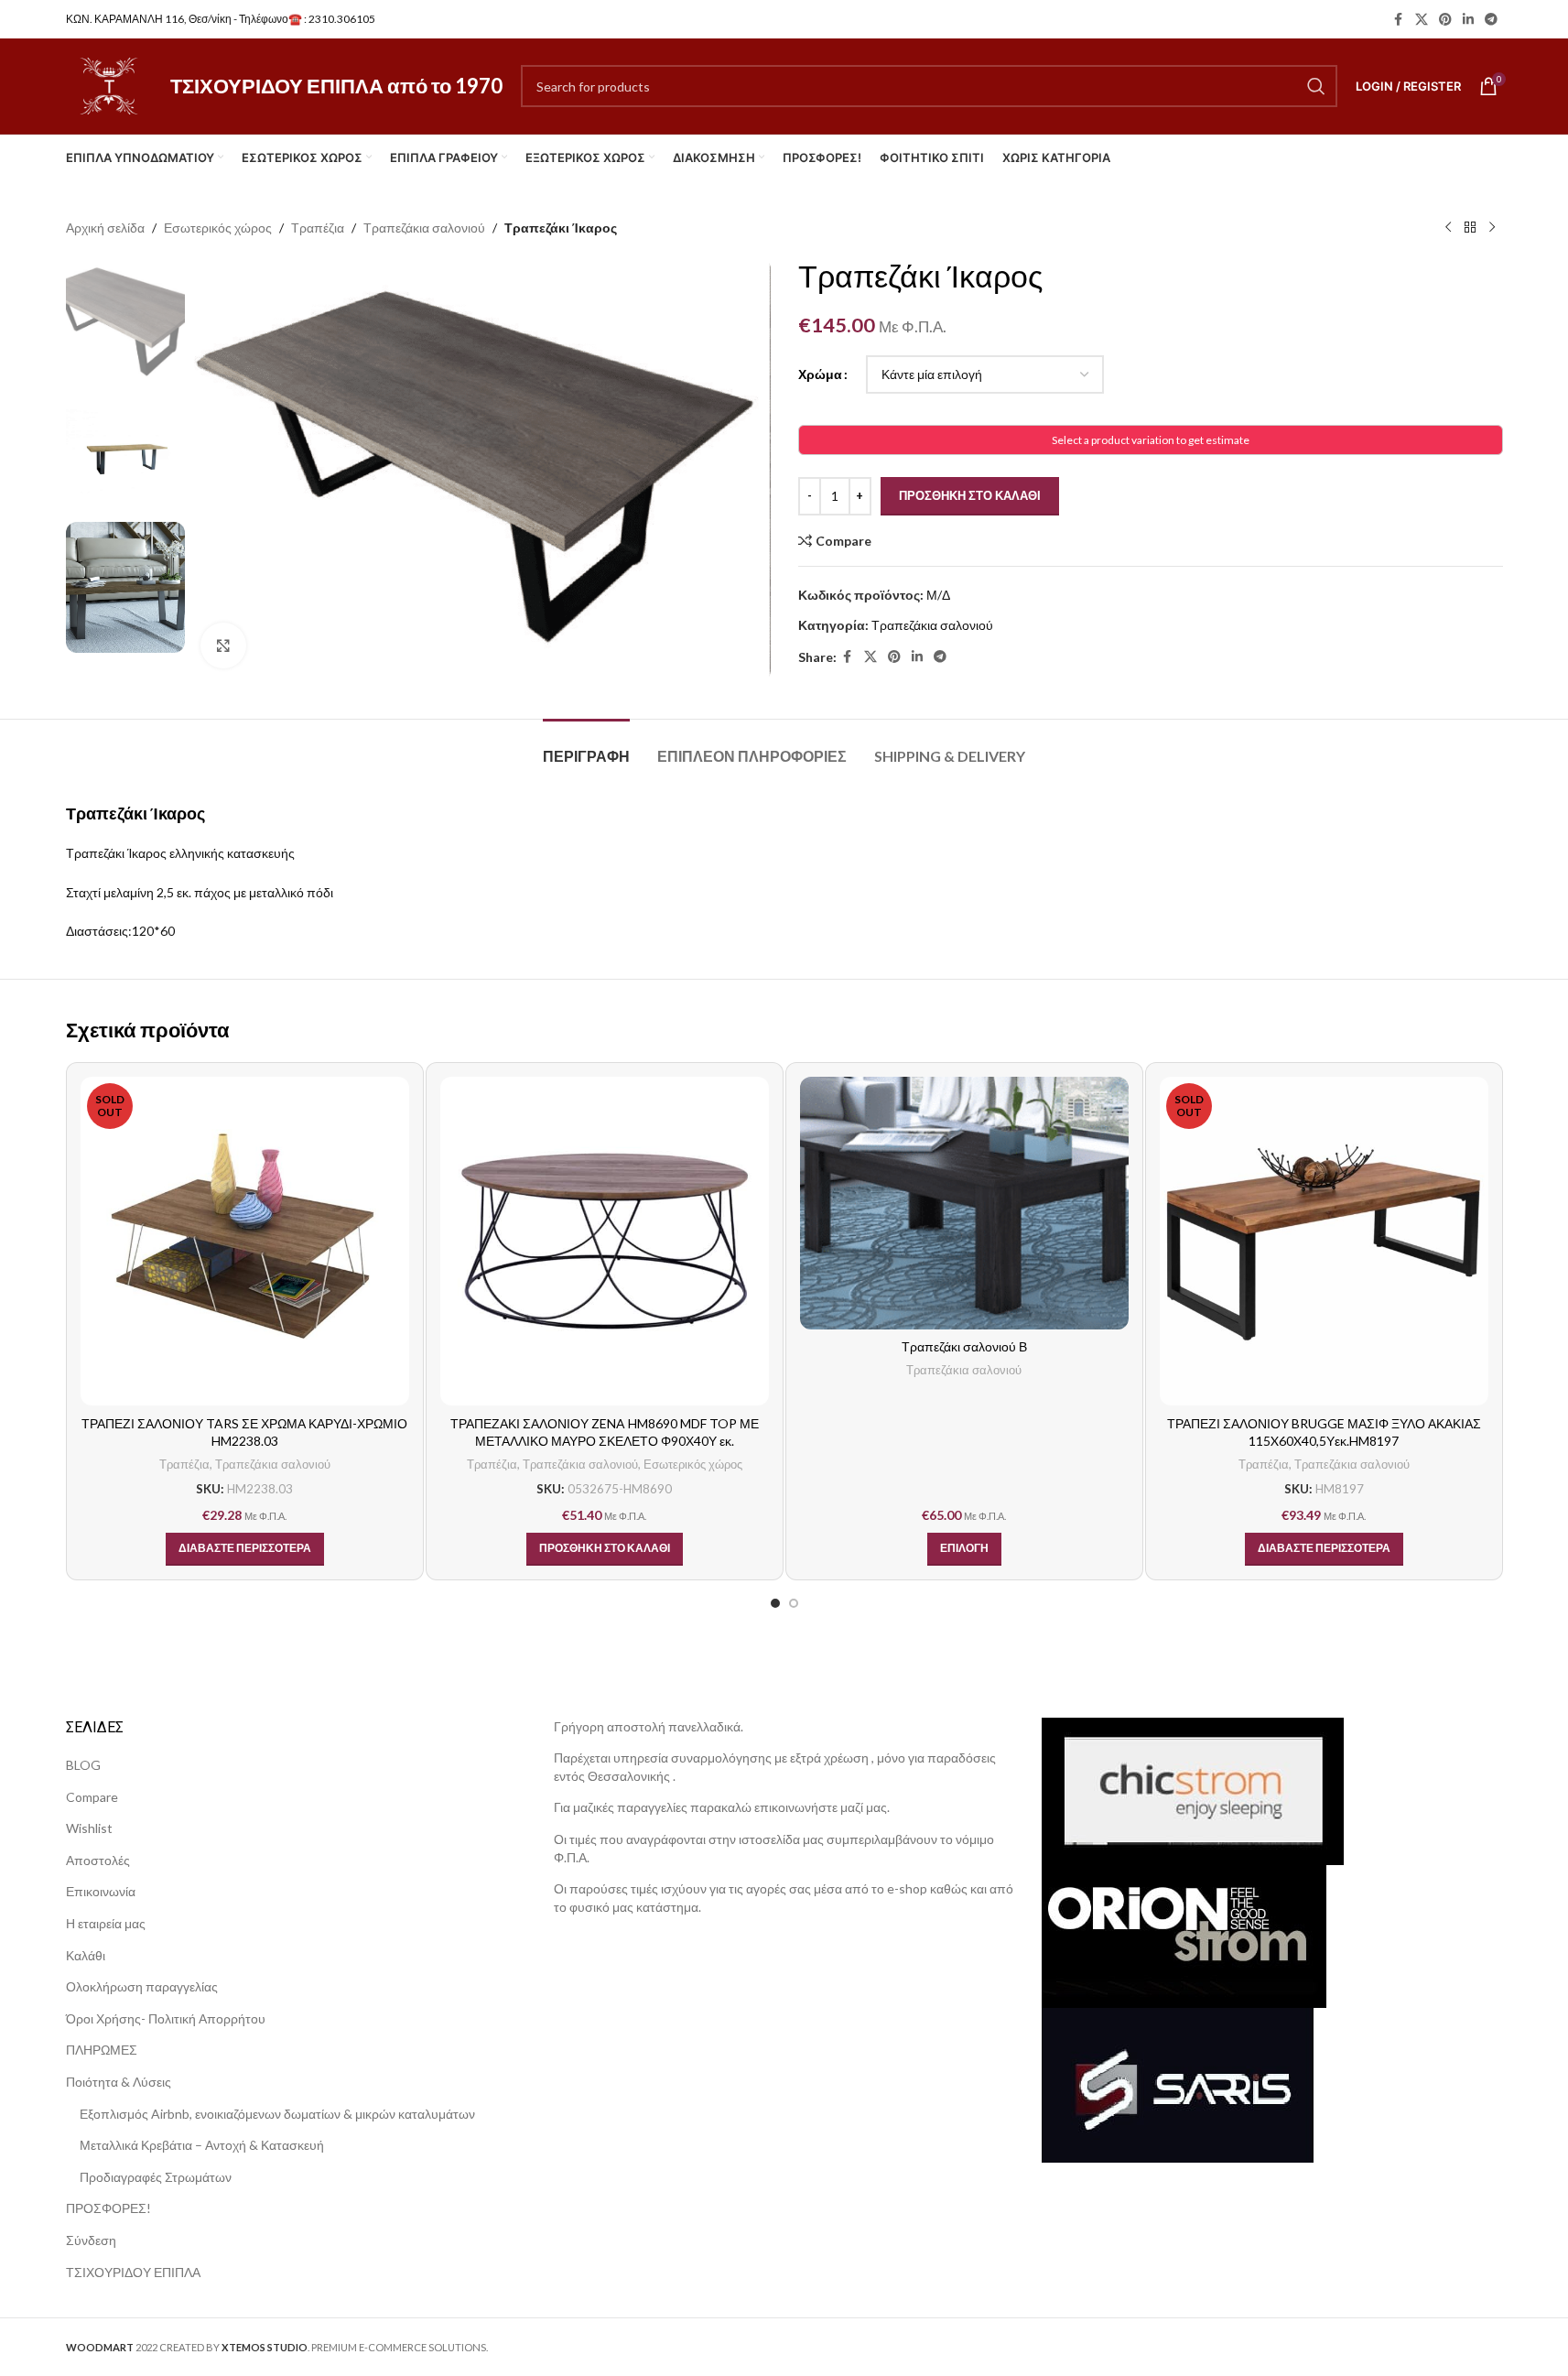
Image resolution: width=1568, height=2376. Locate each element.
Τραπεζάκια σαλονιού (424, 228)
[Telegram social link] (1491, 20)
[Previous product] (1448, 228)
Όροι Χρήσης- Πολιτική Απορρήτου (166, 2018)
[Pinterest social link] (1445, 20)
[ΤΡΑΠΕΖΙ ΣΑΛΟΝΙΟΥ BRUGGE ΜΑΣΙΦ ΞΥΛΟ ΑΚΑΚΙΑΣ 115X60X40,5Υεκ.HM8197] (1324, 1241)
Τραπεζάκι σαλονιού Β (964, 1346)
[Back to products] (1470, 228)
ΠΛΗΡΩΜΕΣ (102, 2050)
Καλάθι (86, 1955)
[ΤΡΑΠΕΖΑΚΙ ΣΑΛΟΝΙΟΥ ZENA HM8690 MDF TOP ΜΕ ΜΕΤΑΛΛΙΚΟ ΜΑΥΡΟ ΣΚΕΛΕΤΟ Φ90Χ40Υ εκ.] (605, 1241)
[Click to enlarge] (223, 646)
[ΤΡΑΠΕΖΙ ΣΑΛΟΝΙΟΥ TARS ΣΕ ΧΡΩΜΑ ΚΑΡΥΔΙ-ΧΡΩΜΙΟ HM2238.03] (245, 1241)
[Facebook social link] (1399, 20)
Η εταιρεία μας (106, 1923)
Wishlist (89, 1828)
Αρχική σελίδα (105, 228)
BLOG (83, 1765)
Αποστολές (98, 1860)
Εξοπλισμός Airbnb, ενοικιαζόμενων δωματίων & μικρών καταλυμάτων (277, 2114)
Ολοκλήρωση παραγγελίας (142, 1986)
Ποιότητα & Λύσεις (119, 2082)
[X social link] (1422, 20)
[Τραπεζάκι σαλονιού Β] (964, 1203)
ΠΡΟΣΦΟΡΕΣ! (108, 2208)
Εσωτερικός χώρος (218, 228)
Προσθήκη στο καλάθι (970, 495)
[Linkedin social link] (1468, 20)
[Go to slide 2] (794, 1603)
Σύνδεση (91, 2240)
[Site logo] (109, 85)
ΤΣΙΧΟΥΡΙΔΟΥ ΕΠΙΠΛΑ (133, 2272)
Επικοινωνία (101, 1891)
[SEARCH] (1316, 86)
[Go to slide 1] (775, 1603)
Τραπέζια (318, 228)
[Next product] (1492, 228)
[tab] (586, 747)
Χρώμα (820, 374)
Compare (92, 1797)
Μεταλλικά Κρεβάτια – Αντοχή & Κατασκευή (202, 2145)
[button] (605, 1549)
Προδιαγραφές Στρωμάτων (156, 2177)
